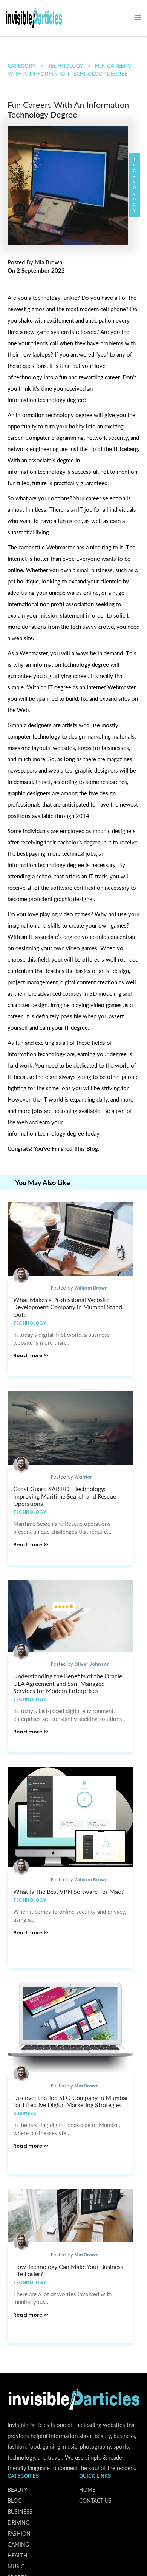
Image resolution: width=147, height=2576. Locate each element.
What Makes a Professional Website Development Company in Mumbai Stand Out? (68, 1307)
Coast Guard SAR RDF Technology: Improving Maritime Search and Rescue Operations (65, 1496)
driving (18, 2522)
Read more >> (31, 1356)
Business (25, 2113)
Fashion (19, 2533)
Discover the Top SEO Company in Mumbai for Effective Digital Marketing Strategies (70, 2101)
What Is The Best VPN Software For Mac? (68, 1891)
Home (87, 2490)
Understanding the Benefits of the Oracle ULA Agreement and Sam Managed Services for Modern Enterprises (68, 1683)
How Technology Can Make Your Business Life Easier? (68, 2270)
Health (18, 2555)
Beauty (18, 2490)
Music (16, 2566)
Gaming (18, 2544)
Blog (15, 2501)
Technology (65, 66)
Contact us (95, 2501)
